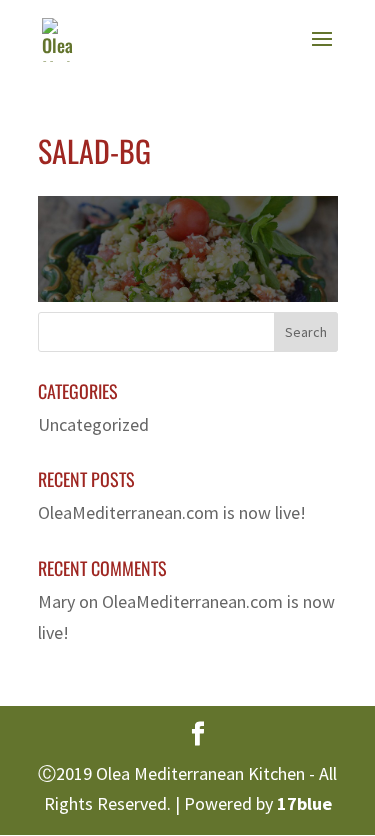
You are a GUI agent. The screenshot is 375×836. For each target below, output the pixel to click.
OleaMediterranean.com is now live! (172, 512)
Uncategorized (93, 424)
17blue (304, 803)
